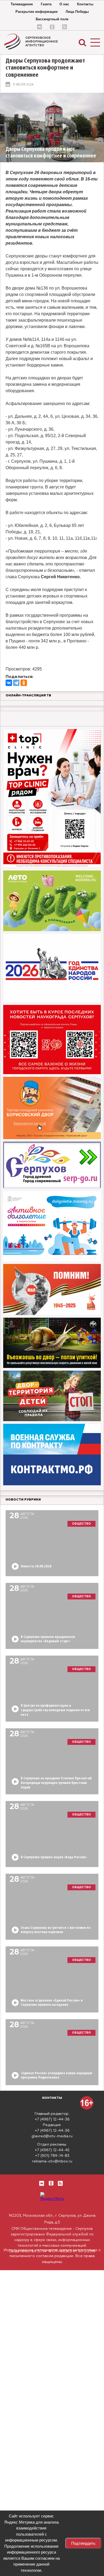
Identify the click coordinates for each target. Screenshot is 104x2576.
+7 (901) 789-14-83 (52, 2156)
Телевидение (22, 4)
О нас (64, 4)
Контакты (85, 4)
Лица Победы (77, 12)
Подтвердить (83, 2543)
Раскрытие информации (37, 12)
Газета (46, 4)
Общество (81, 1524)
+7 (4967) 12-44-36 (52, 2119)
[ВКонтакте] (9, 683)
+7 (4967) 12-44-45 (52, 2150)
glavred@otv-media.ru (52, 2136)
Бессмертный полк (52, 19)
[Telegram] (16, 683)
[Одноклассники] (24, 683)
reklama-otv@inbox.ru (52, 2161)
